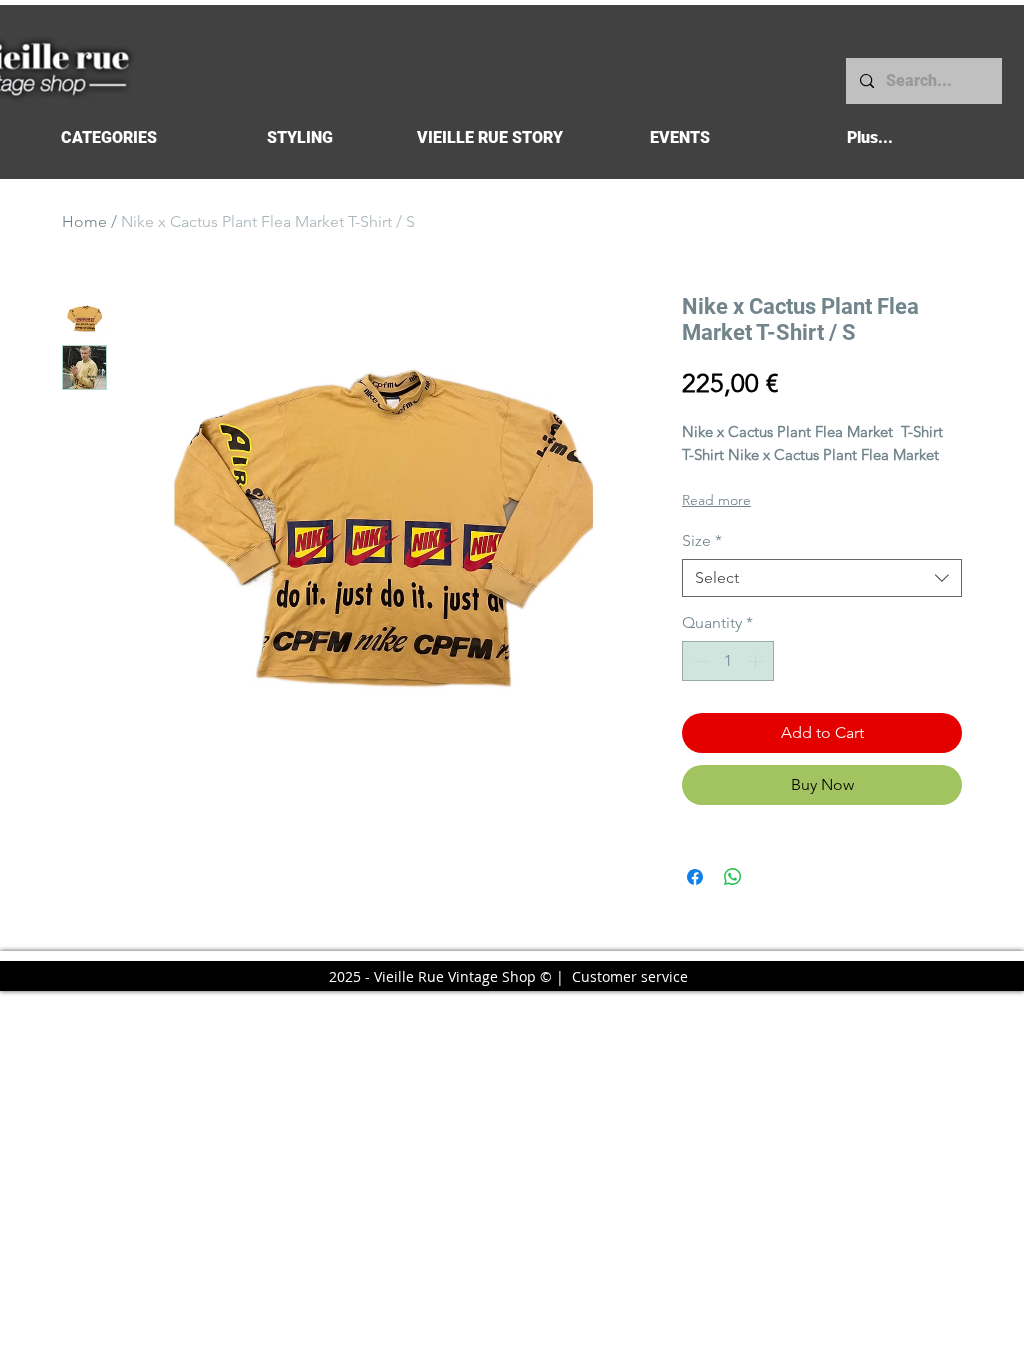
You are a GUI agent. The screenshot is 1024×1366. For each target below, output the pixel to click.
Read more (716, 500)
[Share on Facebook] (695, 877)
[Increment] (757, 661)
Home (84, 221)
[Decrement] (699, 661)
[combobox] (822, 578)
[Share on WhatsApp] (733, 877)
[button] (108, 137)
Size (702, 540)
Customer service (630, 976)
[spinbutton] (728, 661)
